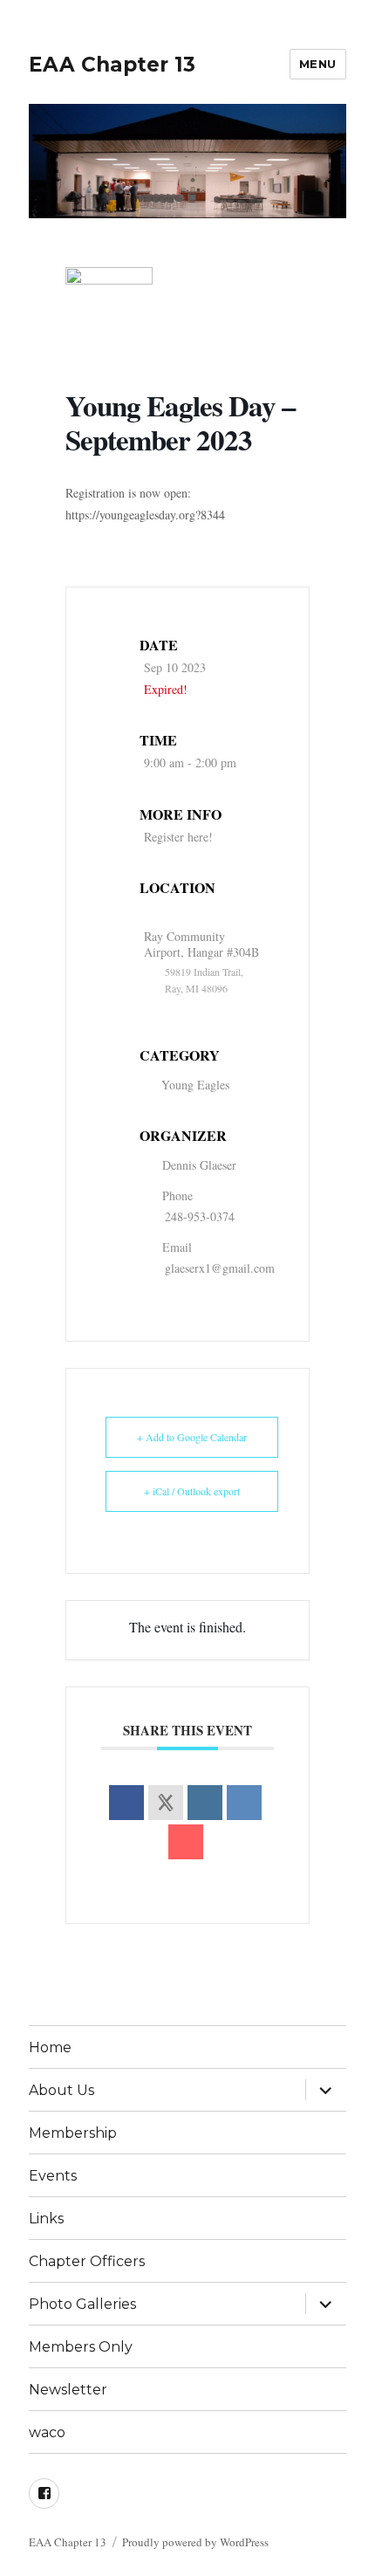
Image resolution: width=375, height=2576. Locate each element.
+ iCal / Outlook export (192, 1491)
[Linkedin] (205, 1803)
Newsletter (68, 2390)
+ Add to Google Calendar (192, 1437)
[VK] (244, 1803)
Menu (318, 64)
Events (53, 2176)
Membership (73, 2133)
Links (46, 2219)
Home (50, 2047)
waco (47, 2432)
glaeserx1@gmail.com (220, 1268)
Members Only (81, 2347)
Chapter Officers (87, 2261)
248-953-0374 (200, 1216)
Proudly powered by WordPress (195, 2542)
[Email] (186, 1842)
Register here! (178, 837)
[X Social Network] (166, 1803)
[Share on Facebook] (126, 1803)
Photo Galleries (82, 2304)
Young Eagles (195, 1085)
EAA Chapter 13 (112, 65)
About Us (61, 2090)
